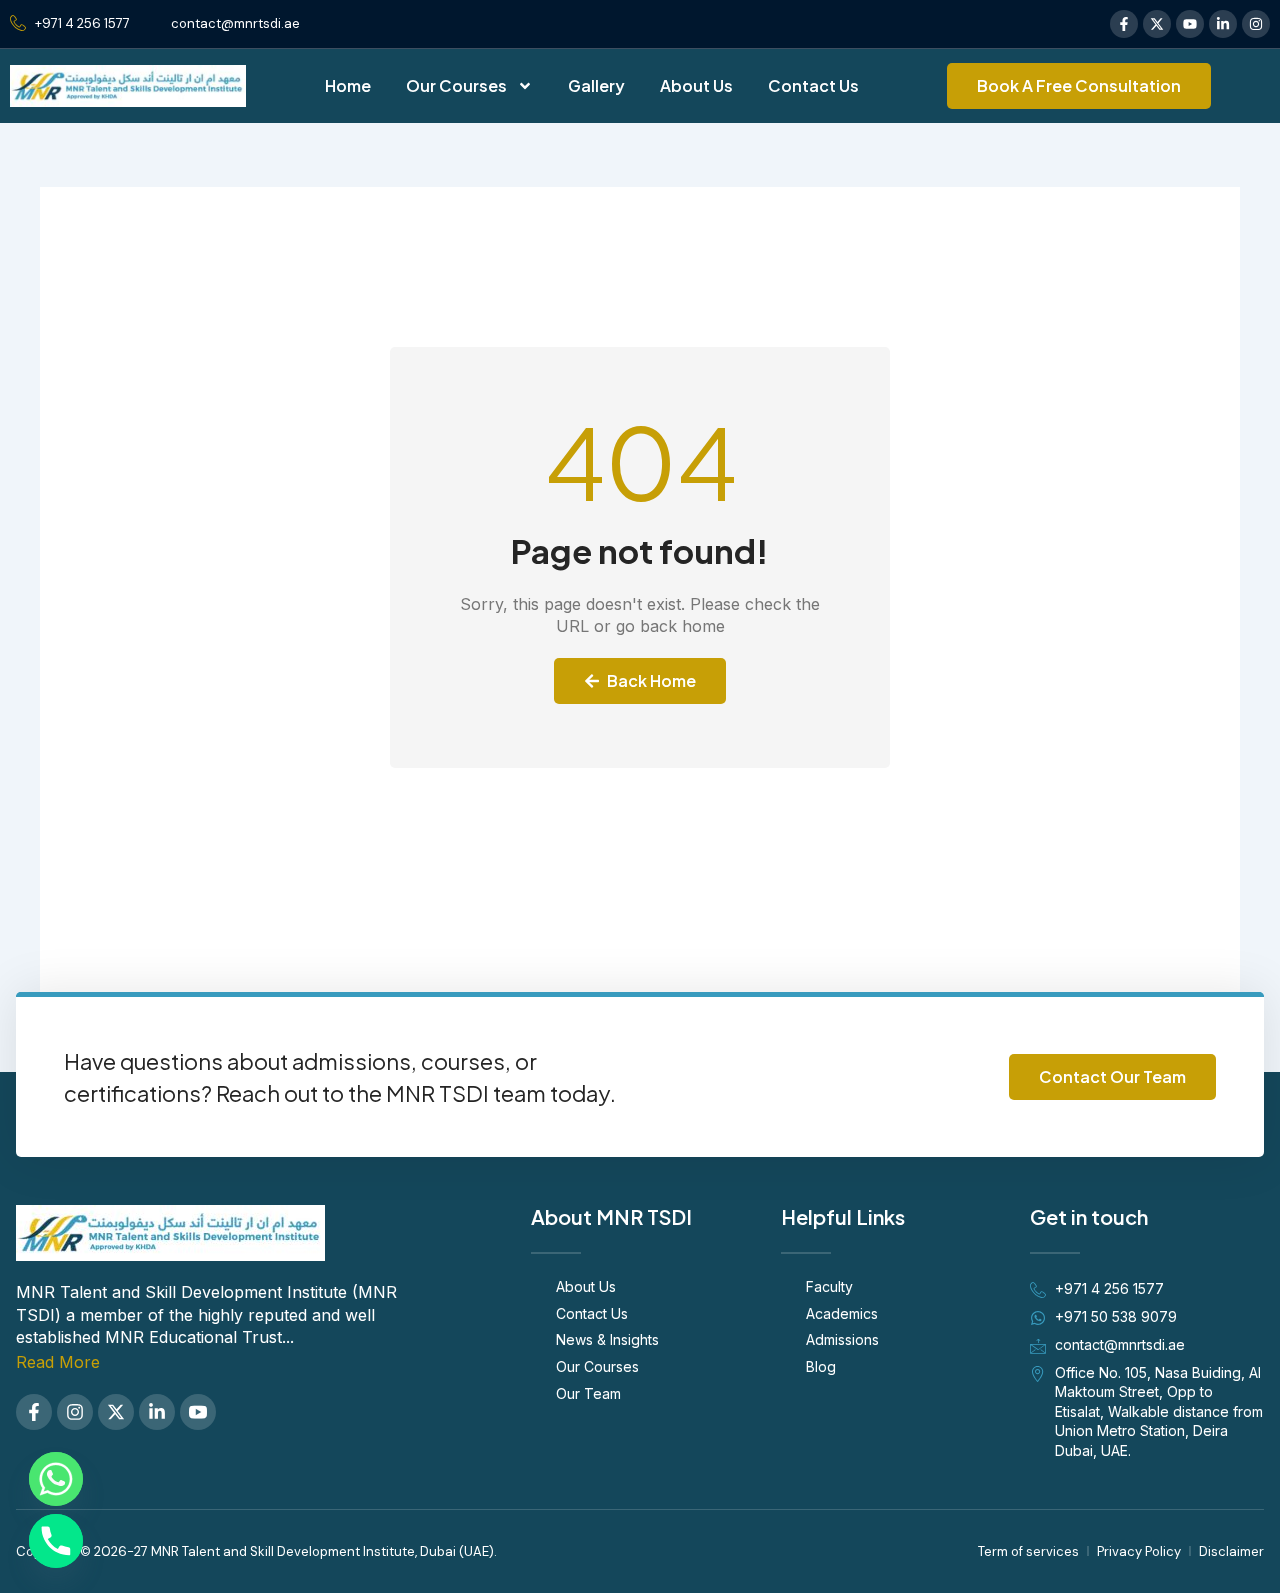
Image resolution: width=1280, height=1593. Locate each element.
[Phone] (56, 1541)
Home (348, 85)
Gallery (596, 85)
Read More (58, 1362)
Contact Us (813, 85)
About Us (696, 85)
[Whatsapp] (56, 1479)
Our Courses (456, 85)
